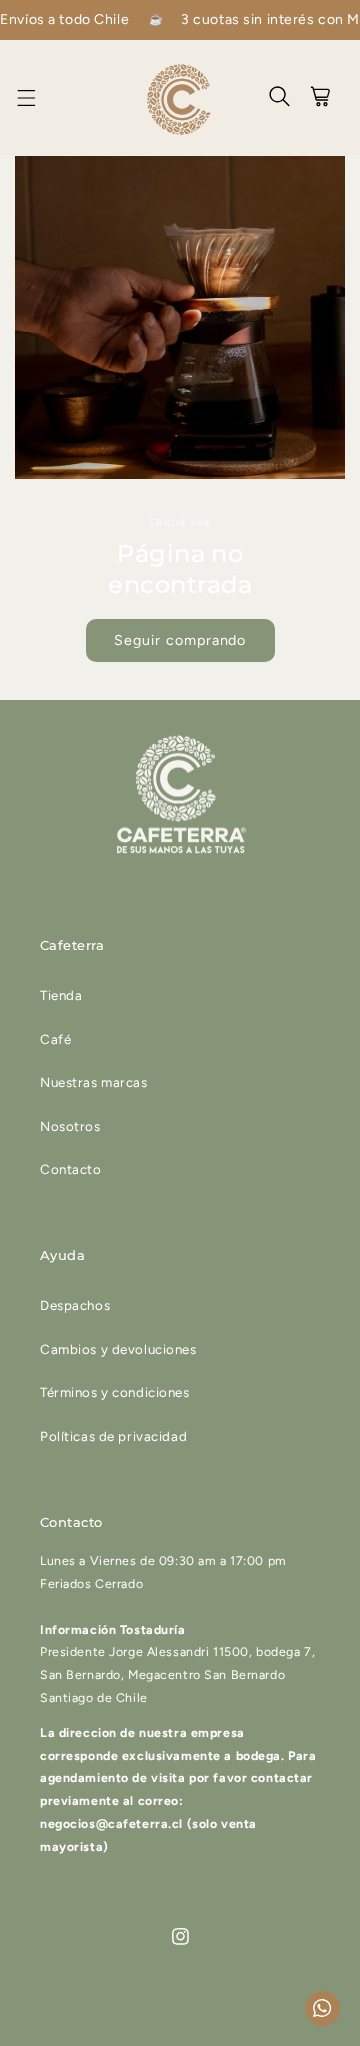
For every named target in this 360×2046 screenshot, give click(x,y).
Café (55, 1039)
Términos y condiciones (115, 1392)
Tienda (61, 995)
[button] (38, 98)
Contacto (71, 1169)
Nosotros (70, 1126)
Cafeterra (152, 2028)
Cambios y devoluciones (118, 1349)
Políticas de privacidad (113, 1436)
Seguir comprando (180, 640)
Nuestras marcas (94, 1082)
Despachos (75, 1305)
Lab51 (266, 2028)
